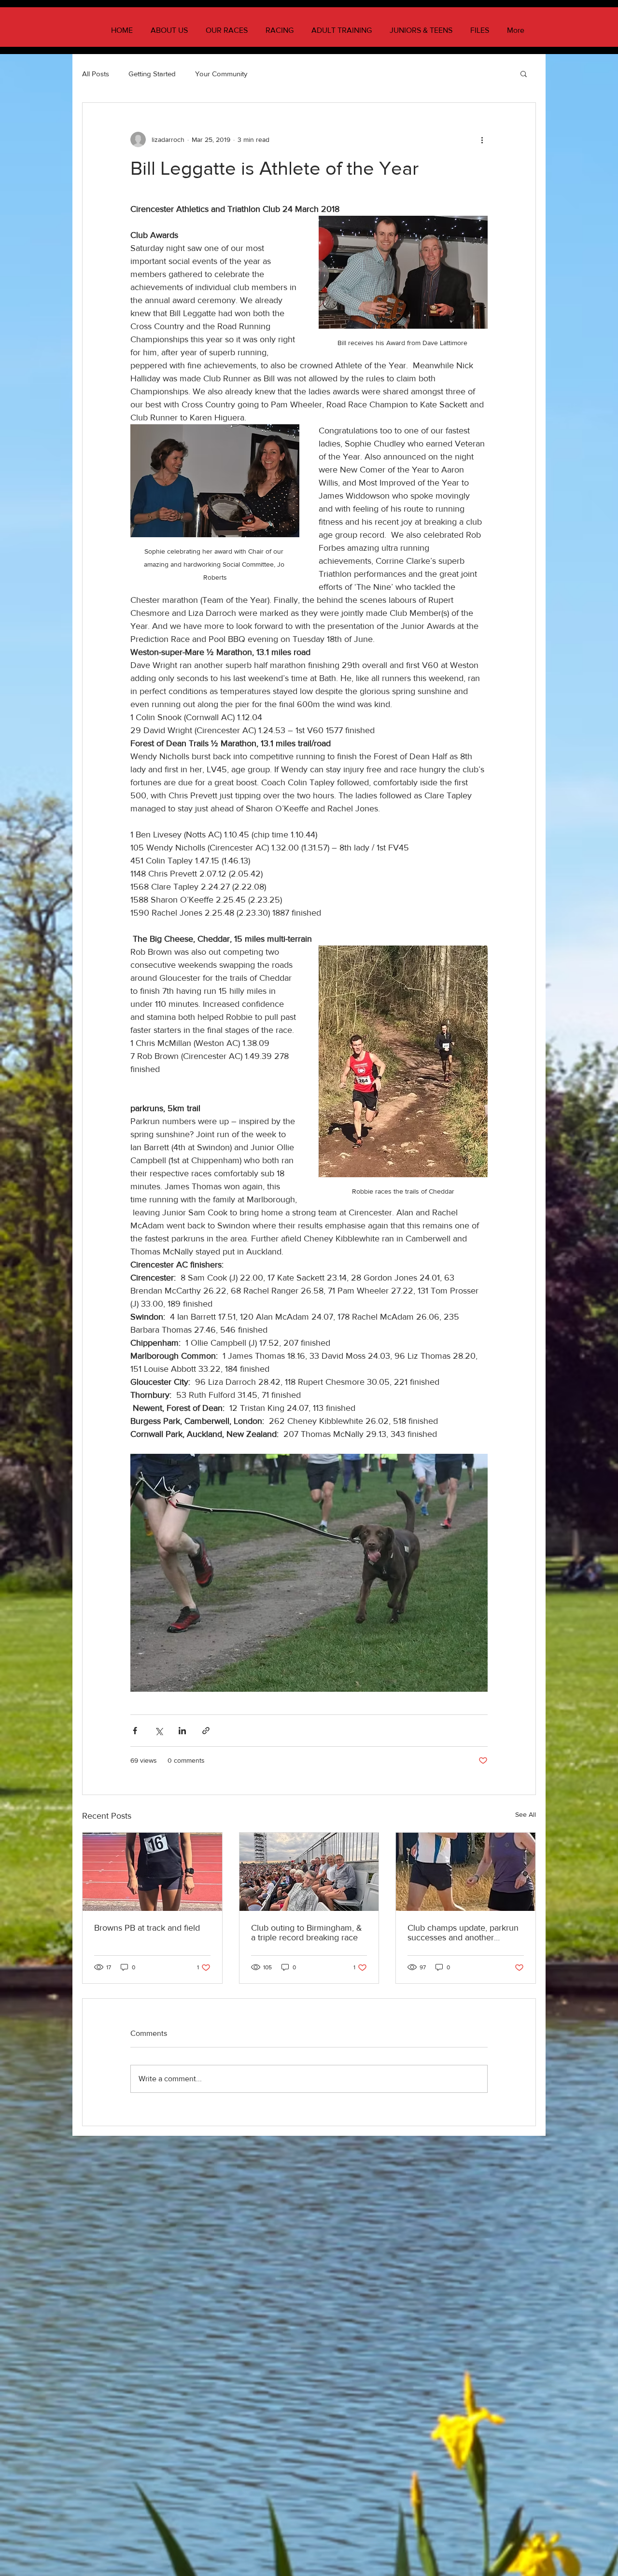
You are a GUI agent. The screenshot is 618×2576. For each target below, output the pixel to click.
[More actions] (482, 139)
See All (526, 1814)
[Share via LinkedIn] (182, 1731)
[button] (524, 73)
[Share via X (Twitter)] (159, 1731)
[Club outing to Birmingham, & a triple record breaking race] (309, 1872)
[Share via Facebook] (135, 1731)
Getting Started (152, 74)
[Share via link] (206, 1731)
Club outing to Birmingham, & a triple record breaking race (307, 1933)
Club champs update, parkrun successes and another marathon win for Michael (463, 1933)
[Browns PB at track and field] (152, 1872)
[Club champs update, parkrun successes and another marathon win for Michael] (466, 1872)
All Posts (96, 74)
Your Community (221, 74)
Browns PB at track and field (147, 1928)
